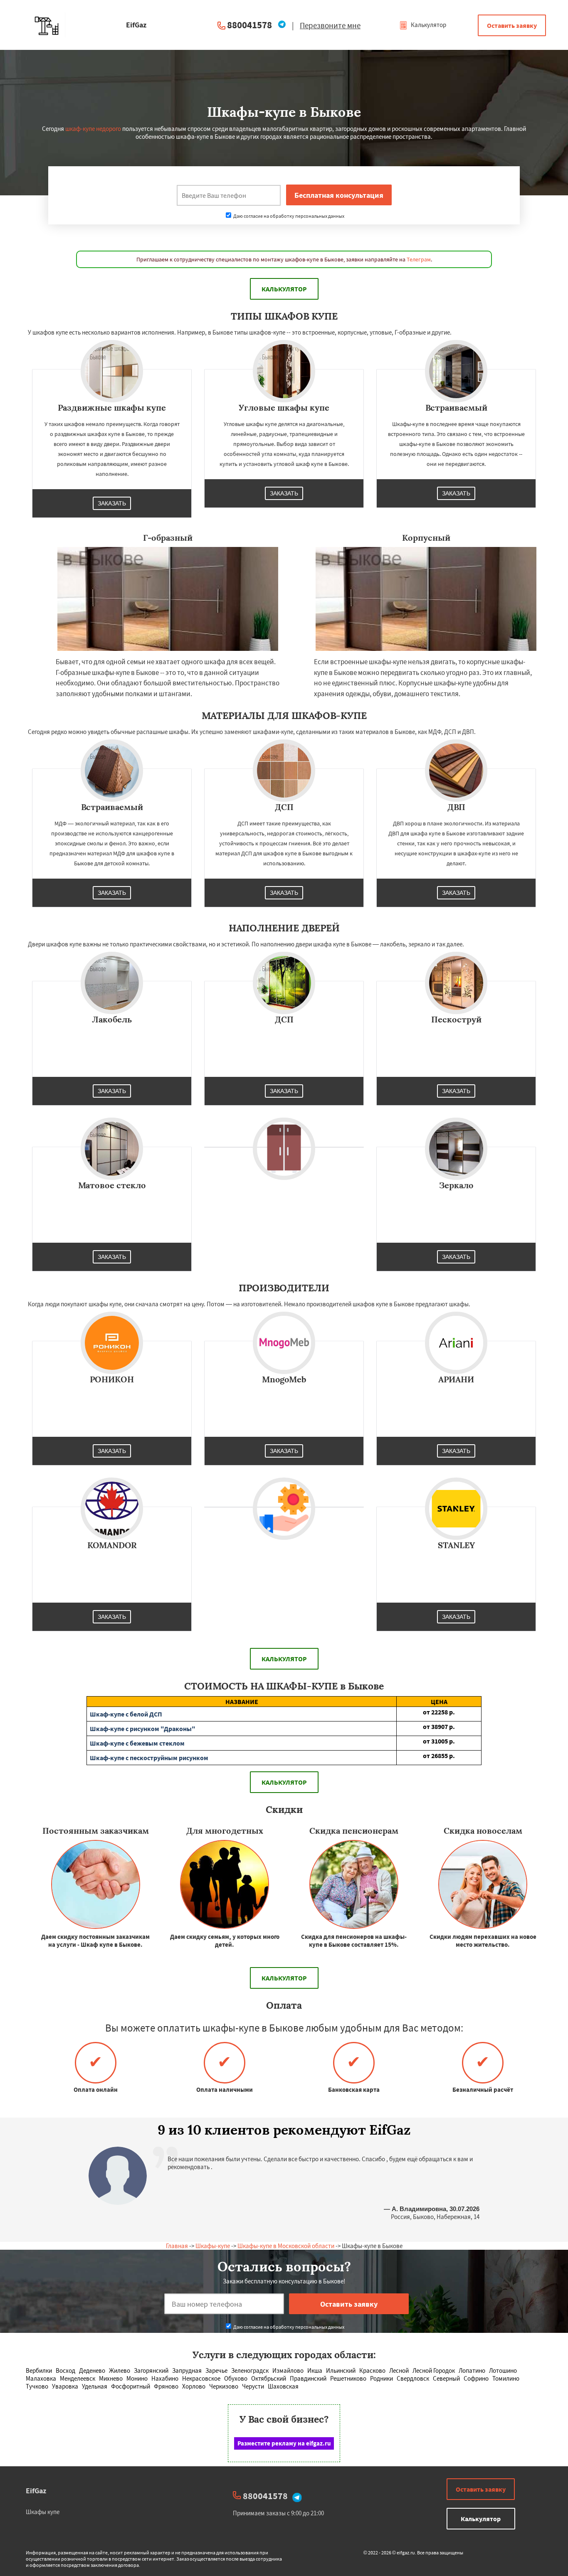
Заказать (112, 503)
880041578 (249, 25)
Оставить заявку (512, 25)
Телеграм (419, 259)
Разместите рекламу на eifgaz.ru (284, 2443)
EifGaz (36, 2491)
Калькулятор (428, 25)
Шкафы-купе (213, 2246)
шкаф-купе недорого (93, 129)
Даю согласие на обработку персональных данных (288, 216)
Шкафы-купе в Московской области (286, 2246)
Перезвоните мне (330, 25)
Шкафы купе (43, 2512)
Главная (177, 2246)
